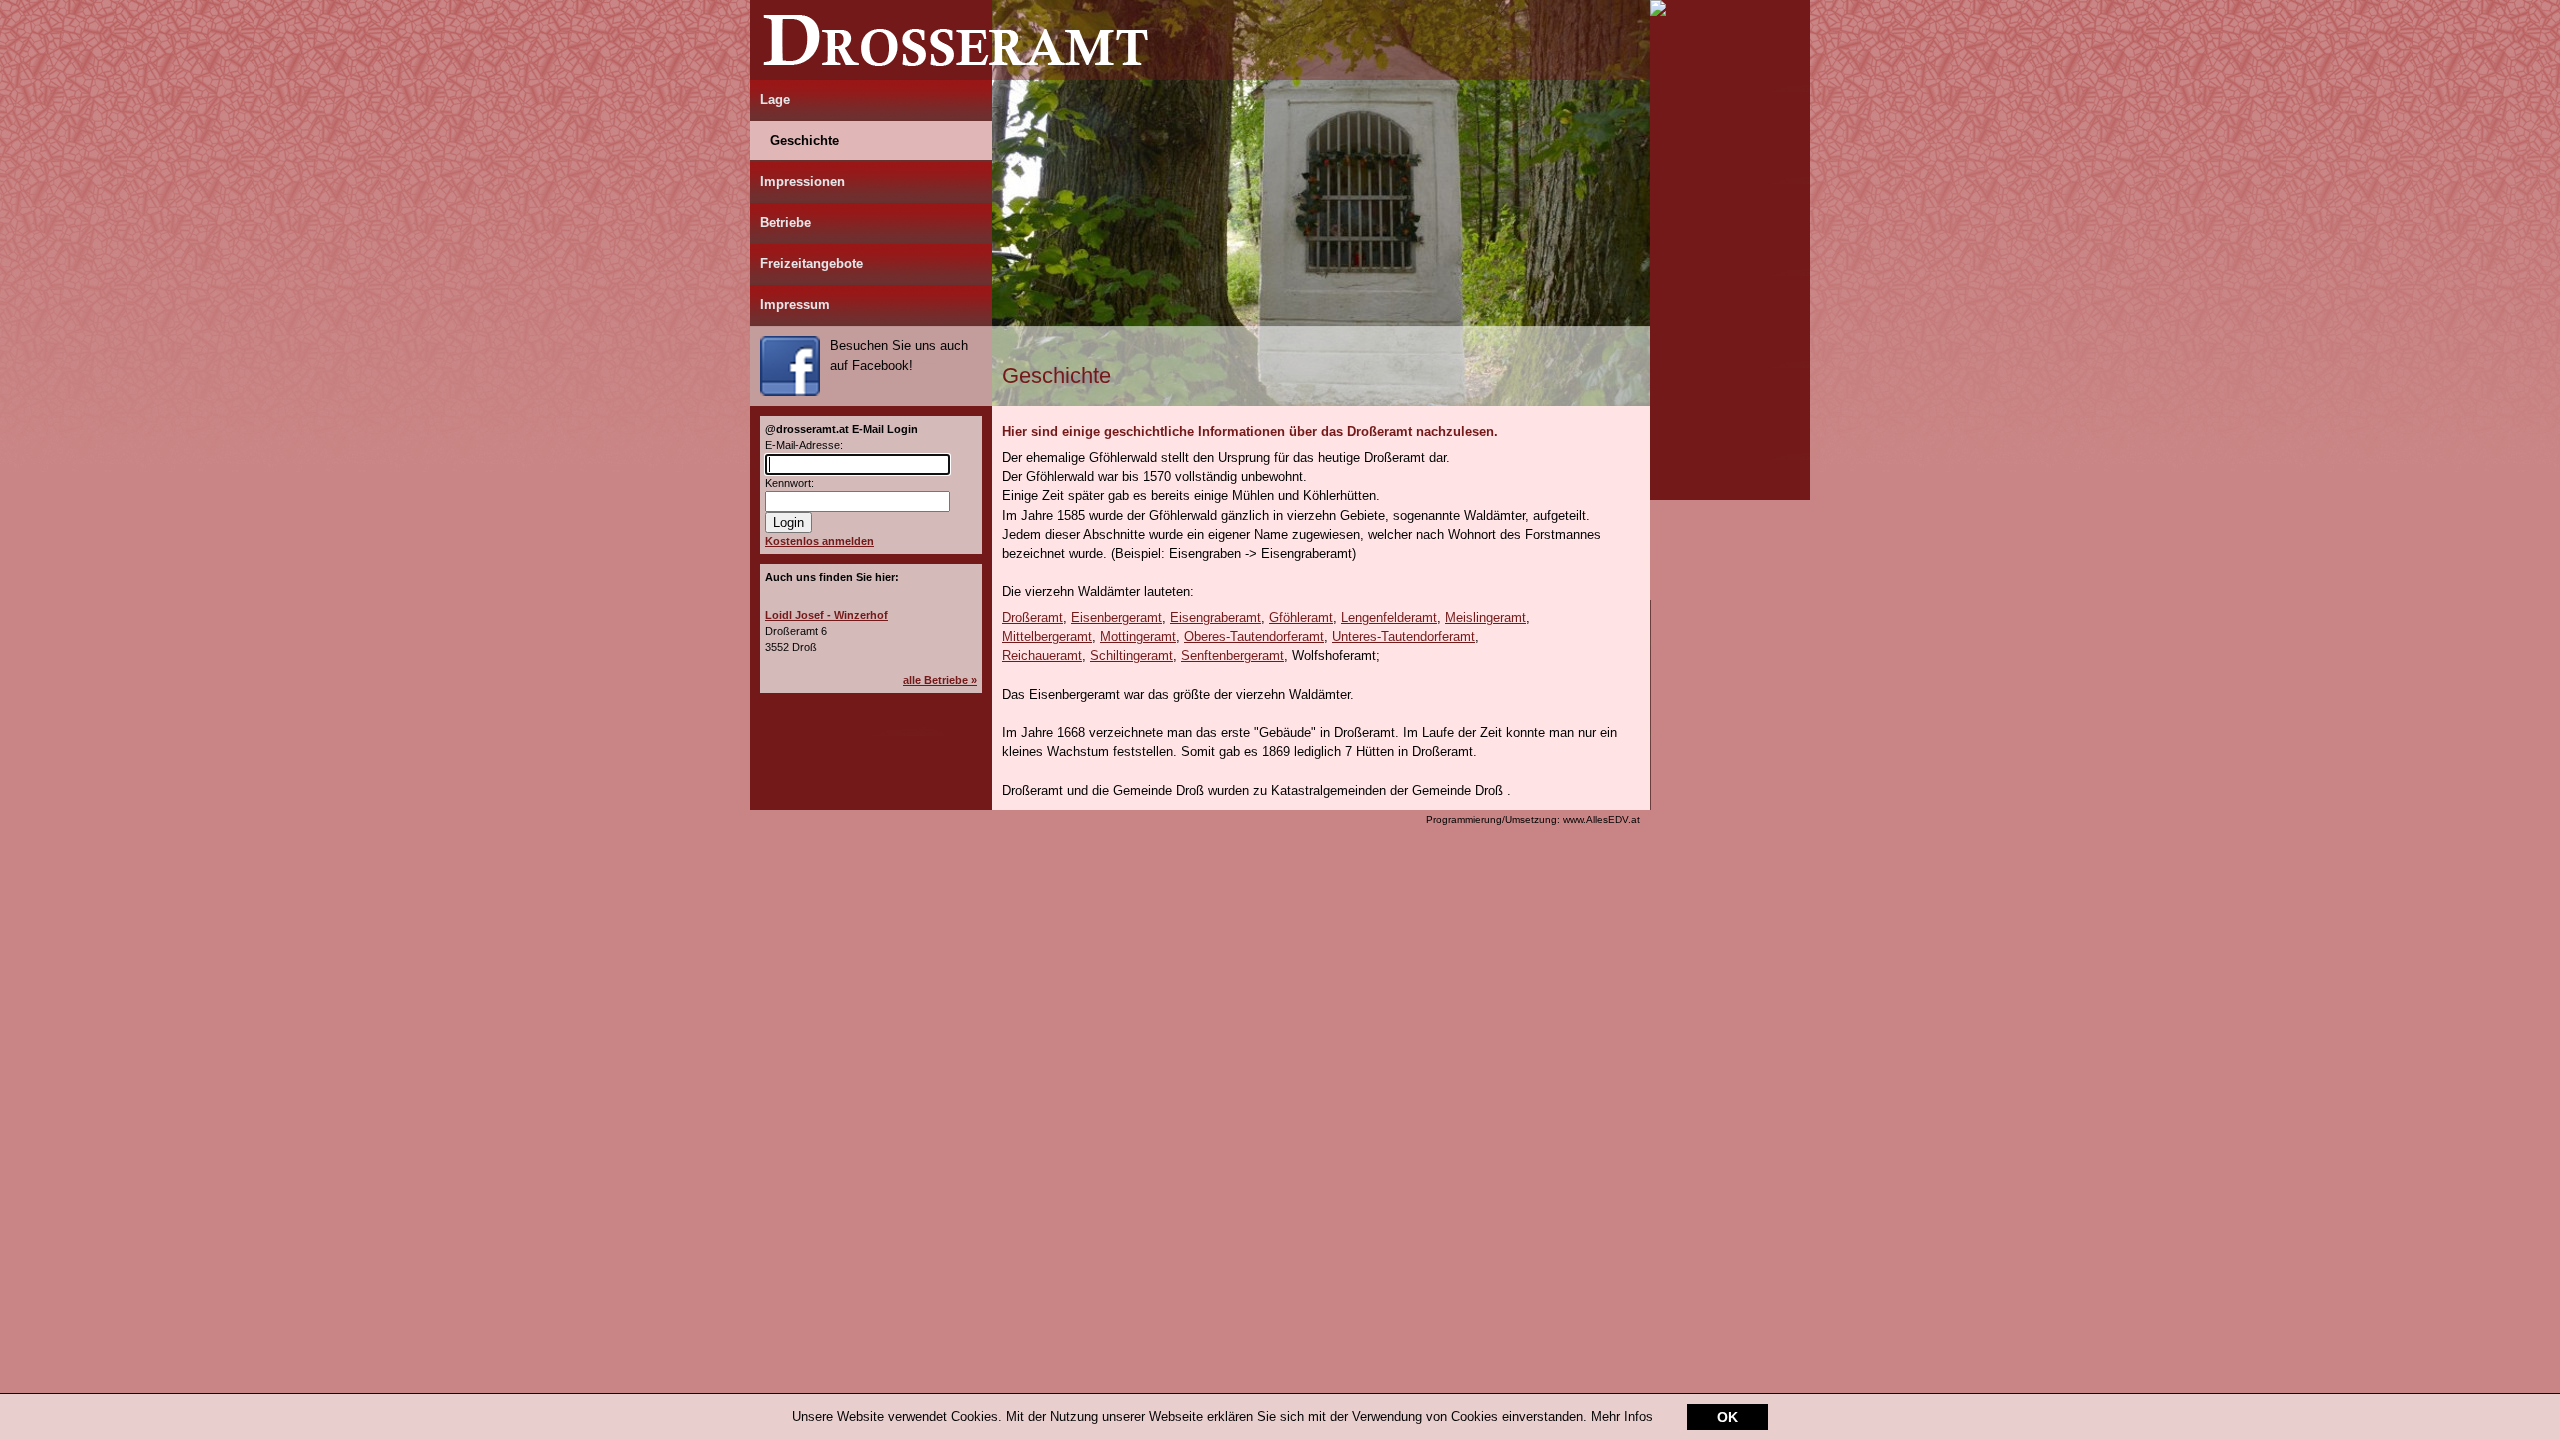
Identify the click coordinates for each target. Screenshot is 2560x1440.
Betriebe (785, 222)
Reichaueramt (1042, 655)
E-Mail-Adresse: (804, 445)
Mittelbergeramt (1047, 636)
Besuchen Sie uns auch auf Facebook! (899, 355)
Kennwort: (789, 483)
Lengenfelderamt (1389, 617)
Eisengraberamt (1215, 617)
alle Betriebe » (940, 680)
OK (1727, 1417)
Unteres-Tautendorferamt (1403, 636)
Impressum (795, 304)
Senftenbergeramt (1232, 655)
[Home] (1200, 75)
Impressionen (802, 181)
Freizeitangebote (811, 263)
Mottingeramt (1138, 636)
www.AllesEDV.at (1533, 819)
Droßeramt (1032, 617)
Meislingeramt (1485, 617)
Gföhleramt (1301, 617)
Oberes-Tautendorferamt (1254, 636)
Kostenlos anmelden (819, 541)
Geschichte (804, 140)
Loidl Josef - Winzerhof (826, 615)
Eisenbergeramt (1116, 617)
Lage (775, 99)
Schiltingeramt (1131, 655)
